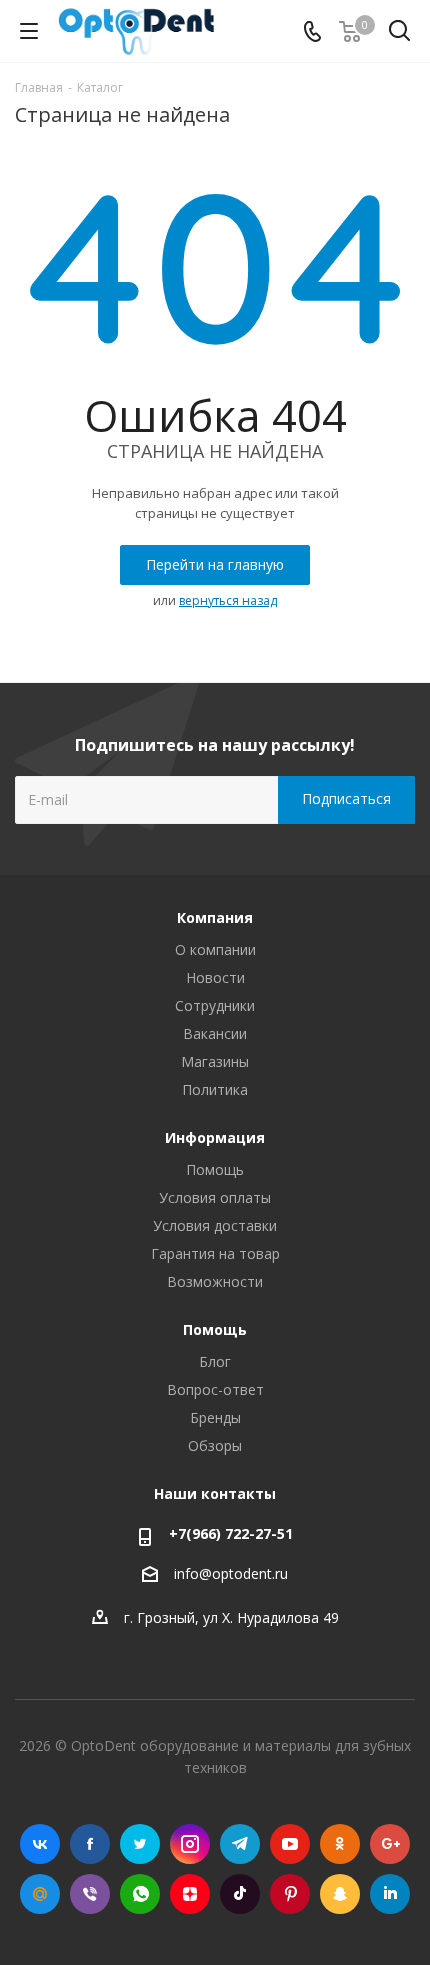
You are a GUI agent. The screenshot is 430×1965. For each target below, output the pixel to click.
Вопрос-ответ (215, 1389)
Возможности (215, 1281)
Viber (90, 1894)
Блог (215, 1361)
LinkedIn (390, 1894)
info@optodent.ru (231, 1573)
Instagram (190, 1844)
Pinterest (290, 1894)
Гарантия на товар (215, 1253)
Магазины (215, 1061)
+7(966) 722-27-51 (231, 1533)
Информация (215, 1137)
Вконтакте (40, 1844)
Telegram (240, 1844)
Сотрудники (215, 1005)
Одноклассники (340, 1844)
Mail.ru (40, 1894)
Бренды (215, 1417)
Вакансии (215, 1033)
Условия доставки (215, 1225)
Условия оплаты (215, 1197)
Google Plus (390, 1844)
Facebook (90, 1844)
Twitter (140, 1844)
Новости (215, 977)
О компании (215, 949)
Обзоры (215, 1445)
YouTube (290, 1844)
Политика (215, 1089)
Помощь (215, 1169)
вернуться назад (228, 600)
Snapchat (340, 1894)
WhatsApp (140, 1894)
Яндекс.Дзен (190, 1894)
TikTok (240, 1894)
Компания (215, 917)
